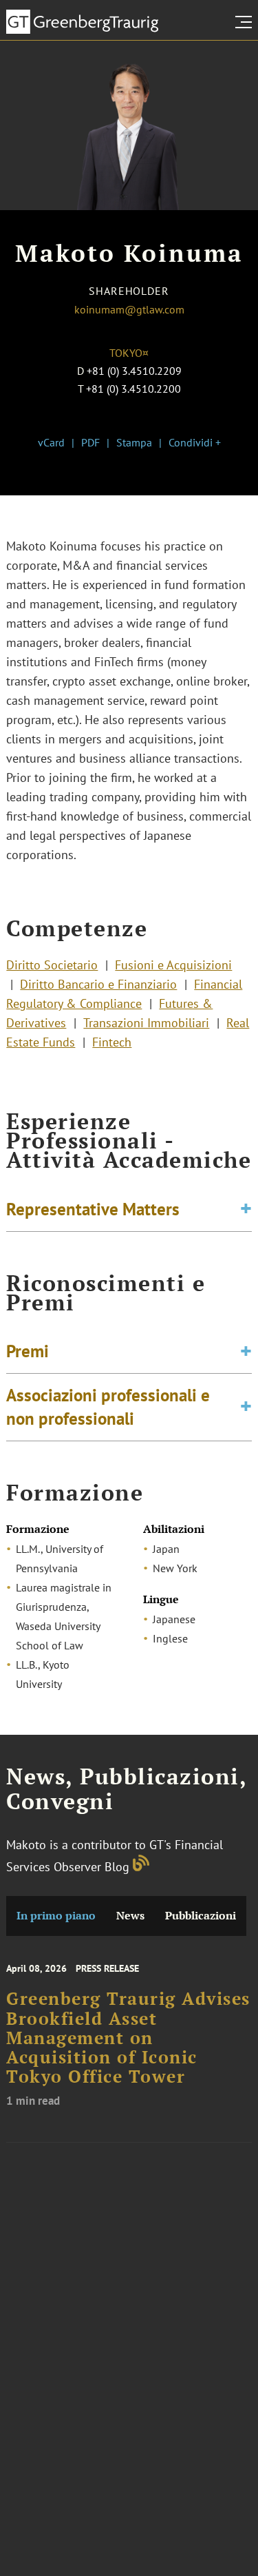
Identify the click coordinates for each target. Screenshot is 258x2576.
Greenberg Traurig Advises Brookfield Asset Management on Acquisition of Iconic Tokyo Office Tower (128, 2038)
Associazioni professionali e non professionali (108, 1407)
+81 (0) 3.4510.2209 (134, 371)
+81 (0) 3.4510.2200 (133, 389)
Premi (28, 1351)
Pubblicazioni (201, 1916)
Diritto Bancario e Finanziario (98, 984)
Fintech (112, 1042)
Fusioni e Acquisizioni (173, 965)
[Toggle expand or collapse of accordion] (246, 1209)
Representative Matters (93, 1209)
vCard (51, 442)
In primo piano (56, 1916)
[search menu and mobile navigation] (246, 22)
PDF (90, 442)
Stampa (134, 442)
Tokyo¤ (129, 353)
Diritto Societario (52, 965)
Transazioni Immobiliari (146, 1023)
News (130, 1916)
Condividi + (195, 442)
